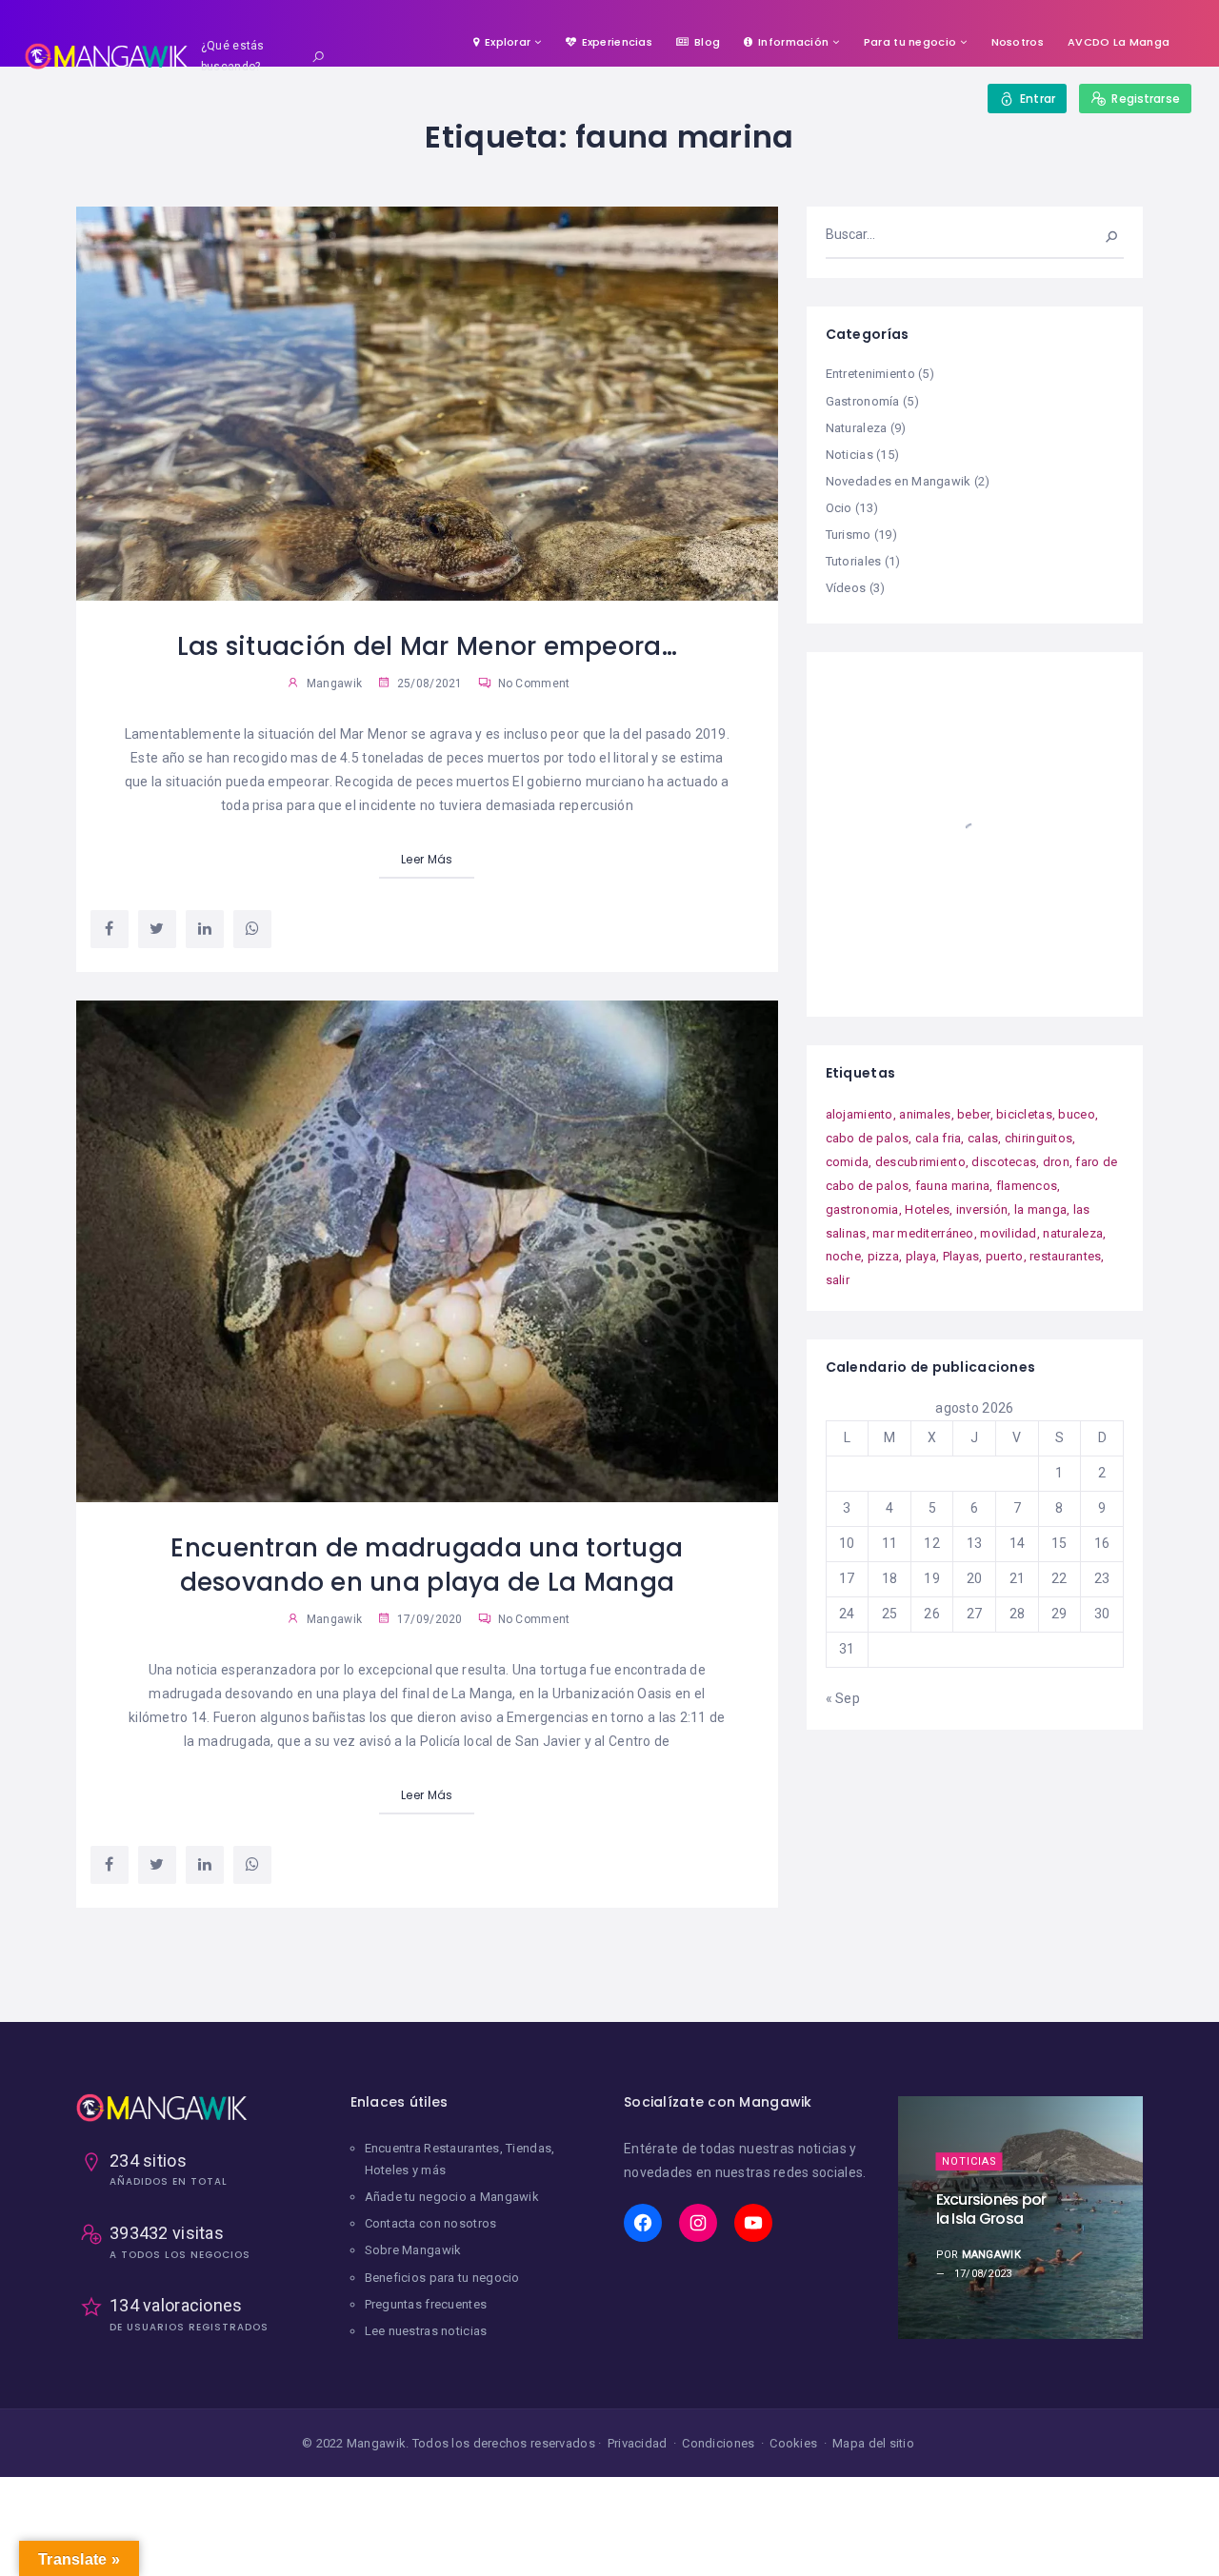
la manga (1040, 1209)
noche (843, 1256)
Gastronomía (863, 401)
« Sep (843, 1698)
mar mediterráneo (923, 1233)
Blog (707, 42)
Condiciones (718, 2443)
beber (973, 1114)
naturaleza (1073, 1233)
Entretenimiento (870, 374)
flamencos (1027, 1186)
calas (983, 1138)
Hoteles (927, 1209)
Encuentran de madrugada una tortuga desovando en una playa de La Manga (427, 1565)
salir (838, 1280)
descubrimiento (920, 1162)
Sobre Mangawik (413, 2250)
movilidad (1009, 1233)
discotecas (1004, 1162)
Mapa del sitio (873, 2443)
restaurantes (1065, 1256)
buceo (1076, 1114)
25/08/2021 (428, 684)
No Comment (532, 684)
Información (793, 42)
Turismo (849, 535)
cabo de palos (868, 1138)
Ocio (839, 508)
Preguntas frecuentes (426, 2304)
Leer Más (427, 859)
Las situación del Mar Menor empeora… (427, 646)
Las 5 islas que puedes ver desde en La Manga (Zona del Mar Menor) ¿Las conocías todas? (997, 2209)
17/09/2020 (428, 1619)
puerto (1005, 1256)
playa (921, 1256)
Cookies (793, 2443)
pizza (883, 1256)
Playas (961, 1256)
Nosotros (1018, 42)
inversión (982, 1209)
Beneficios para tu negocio (442, 2278)
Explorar (508, 42)
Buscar (1099, 234)
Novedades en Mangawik (899, 481)
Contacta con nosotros (431, 2223)
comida (848, 1162)
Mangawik (334, 684)
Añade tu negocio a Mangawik (452, 2197)
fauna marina (952, 1186)
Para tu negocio (910, 42)
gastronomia (862, 1209)
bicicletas (1024, 1114)
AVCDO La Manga (1119, 42)
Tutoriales (854, 561)
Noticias (849, 455)
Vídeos (846, 588)
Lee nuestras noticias (426, 2331)
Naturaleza (857, 428)
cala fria (939, 1138)
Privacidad (638, 2443)
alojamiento (859, 1114)
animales (925, 1114)
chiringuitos (1039, 1138)
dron (1056, 1162)
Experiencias (617, 42)
